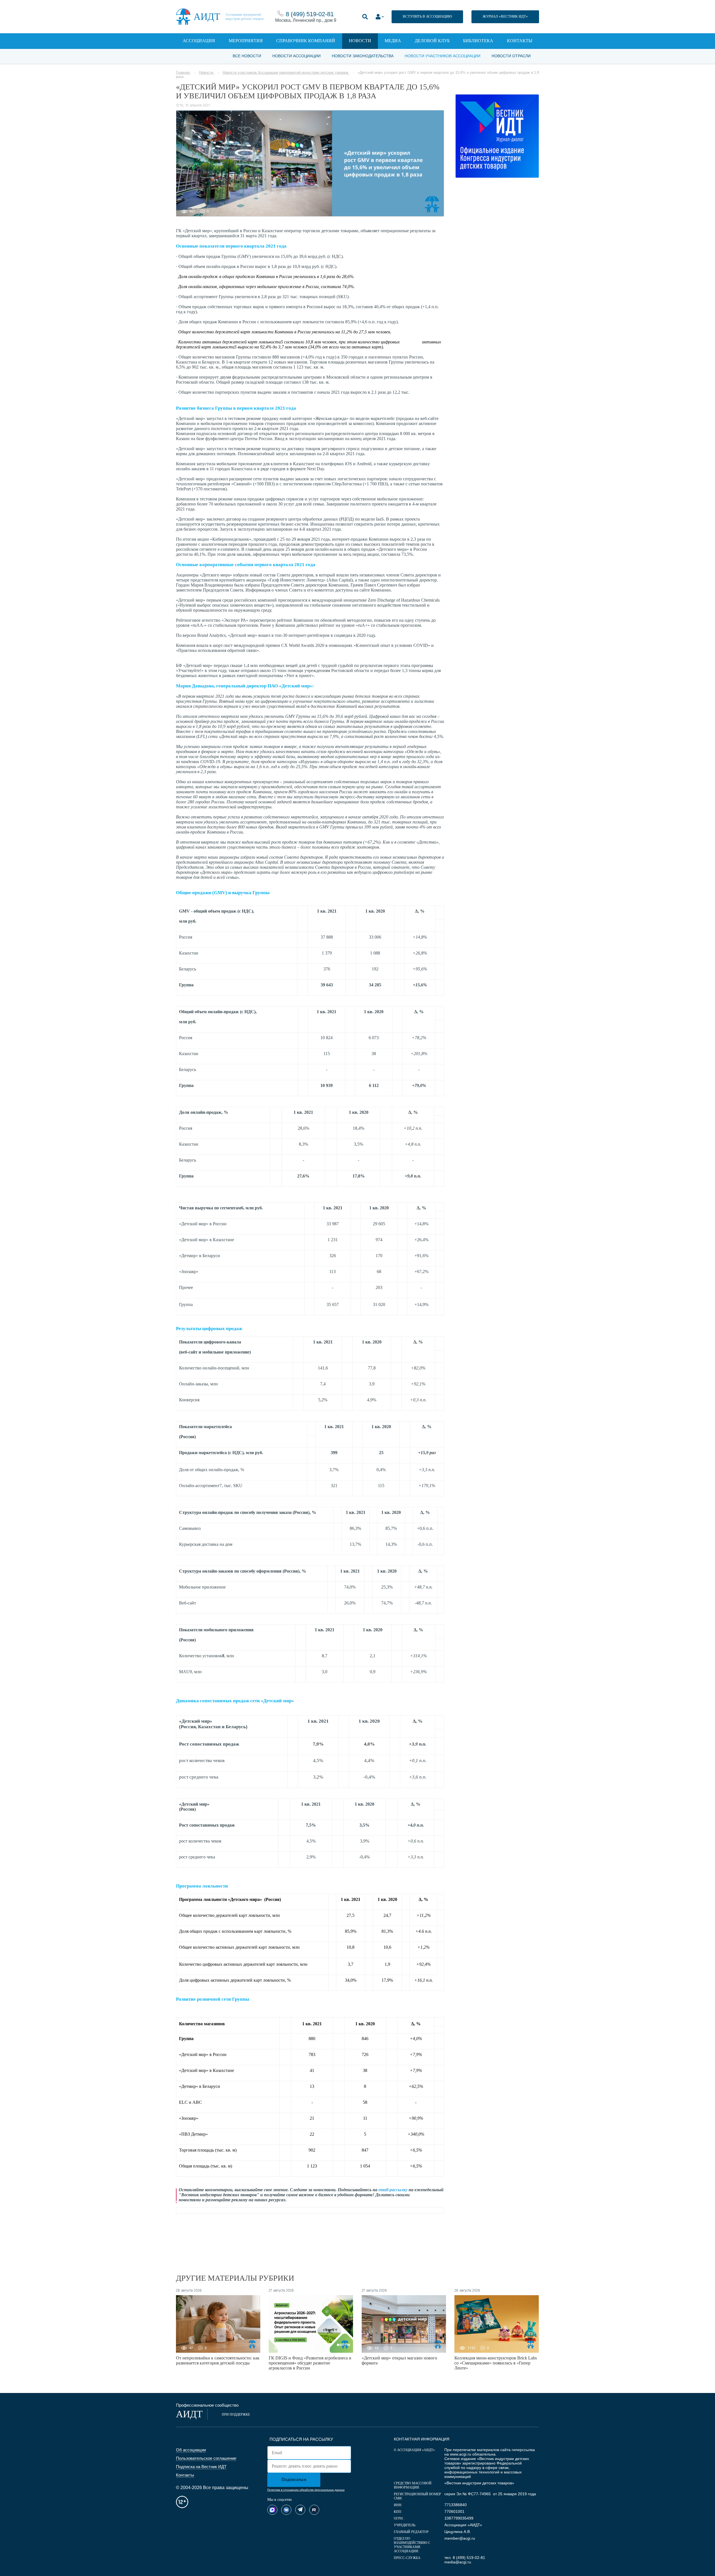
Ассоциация (199, 41)
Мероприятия (246, 41)
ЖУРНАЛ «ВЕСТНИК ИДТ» (505, 16)
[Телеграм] (300, 2510)
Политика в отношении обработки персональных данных (306, 2490)
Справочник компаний (306, 41)
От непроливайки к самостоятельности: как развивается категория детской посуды (218, 2360)
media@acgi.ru (458, 2562)
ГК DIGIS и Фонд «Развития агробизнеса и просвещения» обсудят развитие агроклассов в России (310, 2363)
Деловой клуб (432, 41)
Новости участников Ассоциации (443, 56)
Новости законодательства (363, 56)
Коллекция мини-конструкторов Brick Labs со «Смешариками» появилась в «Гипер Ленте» (496, 2363)
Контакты (520, 41)
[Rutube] (314, 2510)
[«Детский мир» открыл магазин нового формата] (404, 2324)
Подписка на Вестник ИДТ (201, 2467)
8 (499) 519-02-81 (310, 14)
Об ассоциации (191, 2450)
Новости (360, 41)
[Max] (272, 2510)
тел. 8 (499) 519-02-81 (465, 2558)
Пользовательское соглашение (206, 2458)
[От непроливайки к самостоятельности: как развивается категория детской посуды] (218, 2324)
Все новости (247, 56)
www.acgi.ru (461, 2454)
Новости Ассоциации (296, 56)
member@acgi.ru (460, 2538)
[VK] (286, 2510)
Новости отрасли (511, 56)
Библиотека (478, 41)
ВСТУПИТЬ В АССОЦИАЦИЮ (427, 16)
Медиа (393, 41)
